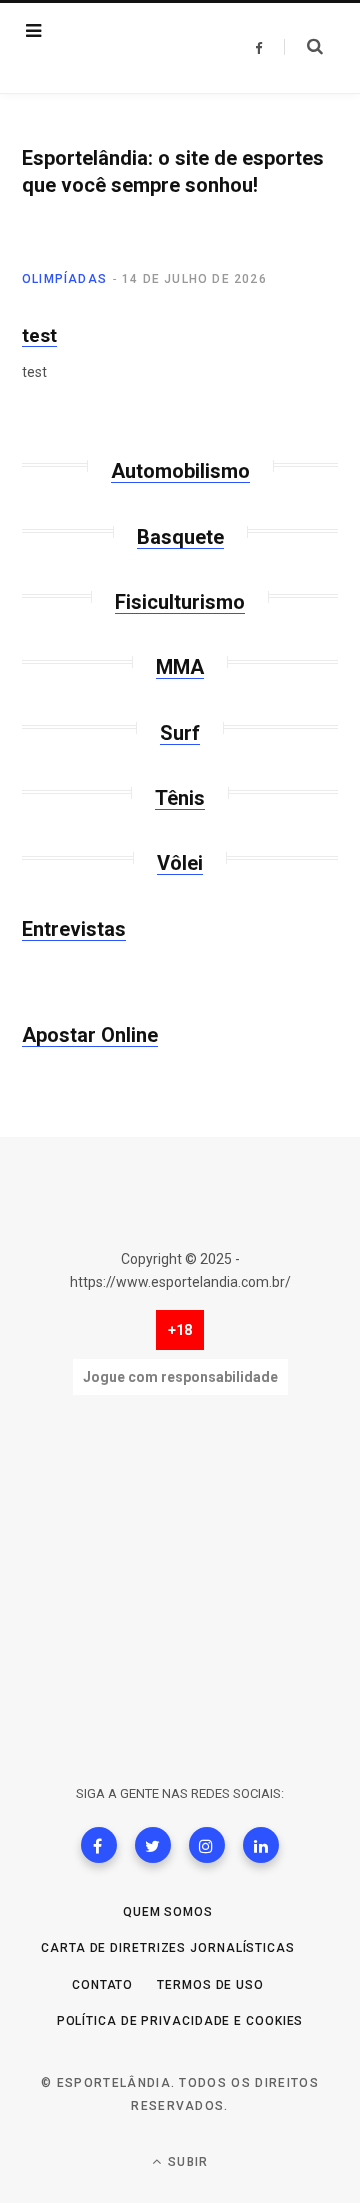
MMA (180, 667)
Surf (180, 733)
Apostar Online (90, 1035)
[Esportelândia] (134, 48)
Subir (186, 2162)
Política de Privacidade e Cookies (180, 2021)
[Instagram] (207, 1845)
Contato (102, 1985)
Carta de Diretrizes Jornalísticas (168, 1948)
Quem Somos (168, 1912)
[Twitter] (153, 1845)
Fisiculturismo (180, 602)
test (39, 335)
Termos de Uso (210, 1985)
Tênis (180, 798)
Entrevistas (74, 929)
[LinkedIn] (261, 1845)
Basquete (180, 537)
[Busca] (303, 47)
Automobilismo (180, 471)
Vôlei (180, 863)
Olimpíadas (64, 279)
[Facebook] (99, 1845)
